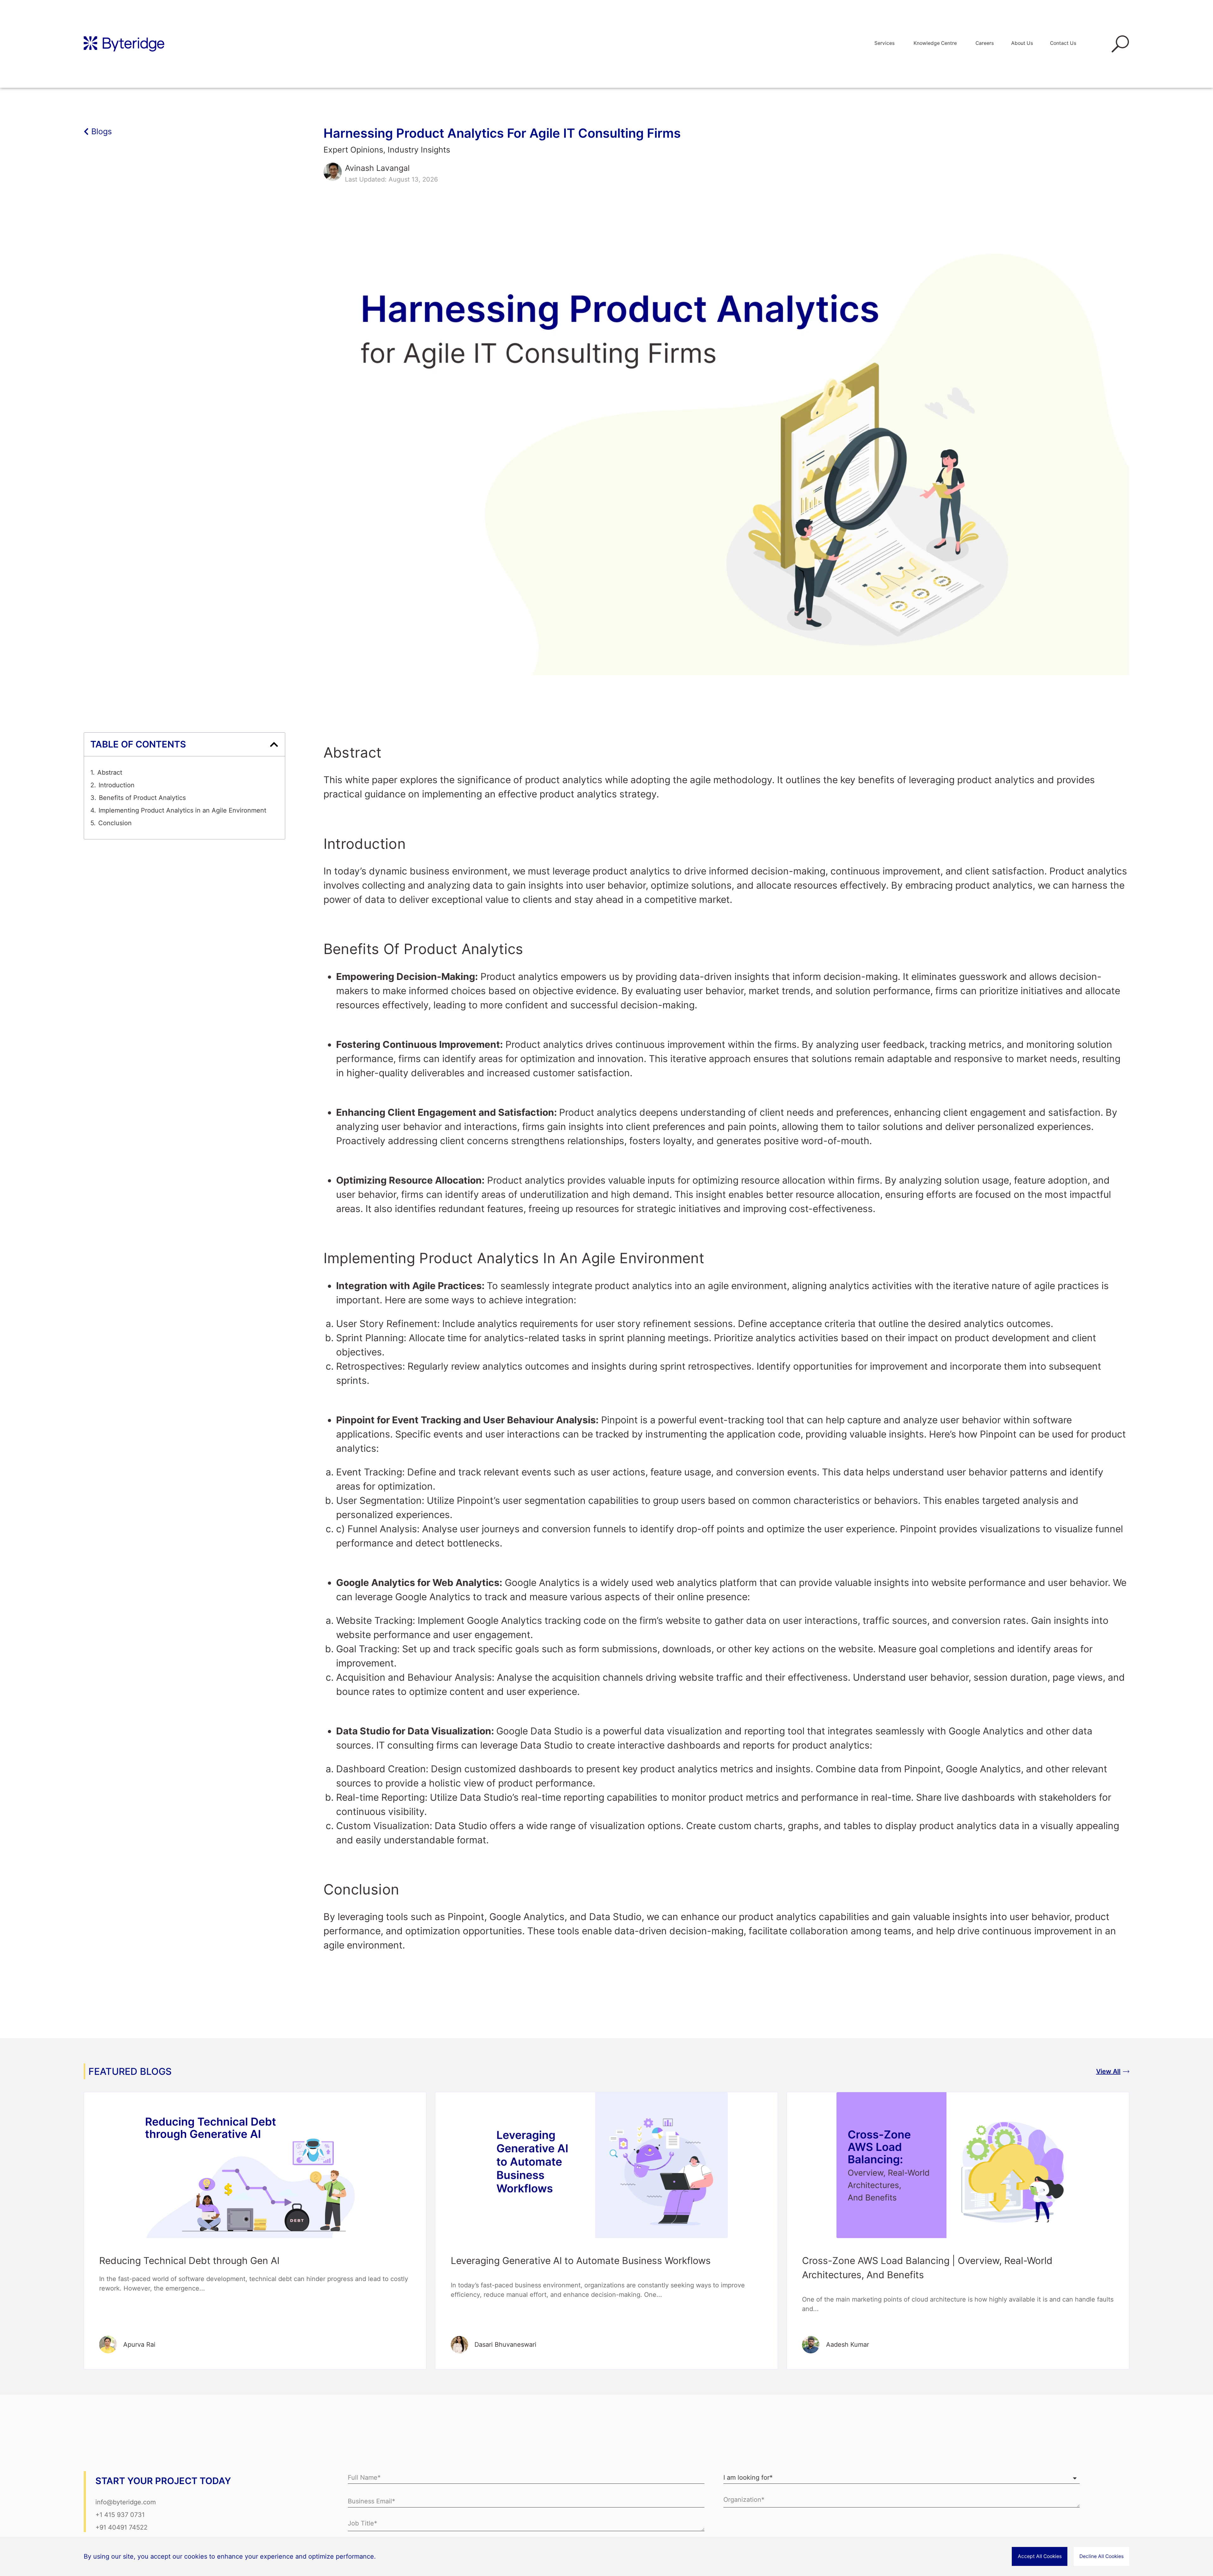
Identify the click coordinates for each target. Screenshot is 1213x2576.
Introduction (117, 785)
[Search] (1109, 44)
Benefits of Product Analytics (142, 798)
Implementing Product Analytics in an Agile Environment (182, 810)
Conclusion (115, 823)
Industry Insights (419, 150)
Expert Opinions (353, 150)
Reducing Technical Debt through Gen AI (189, 2261)
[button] (274, 745)
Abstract (110, 772)
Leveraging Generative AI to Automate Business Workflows (582, 2261)
